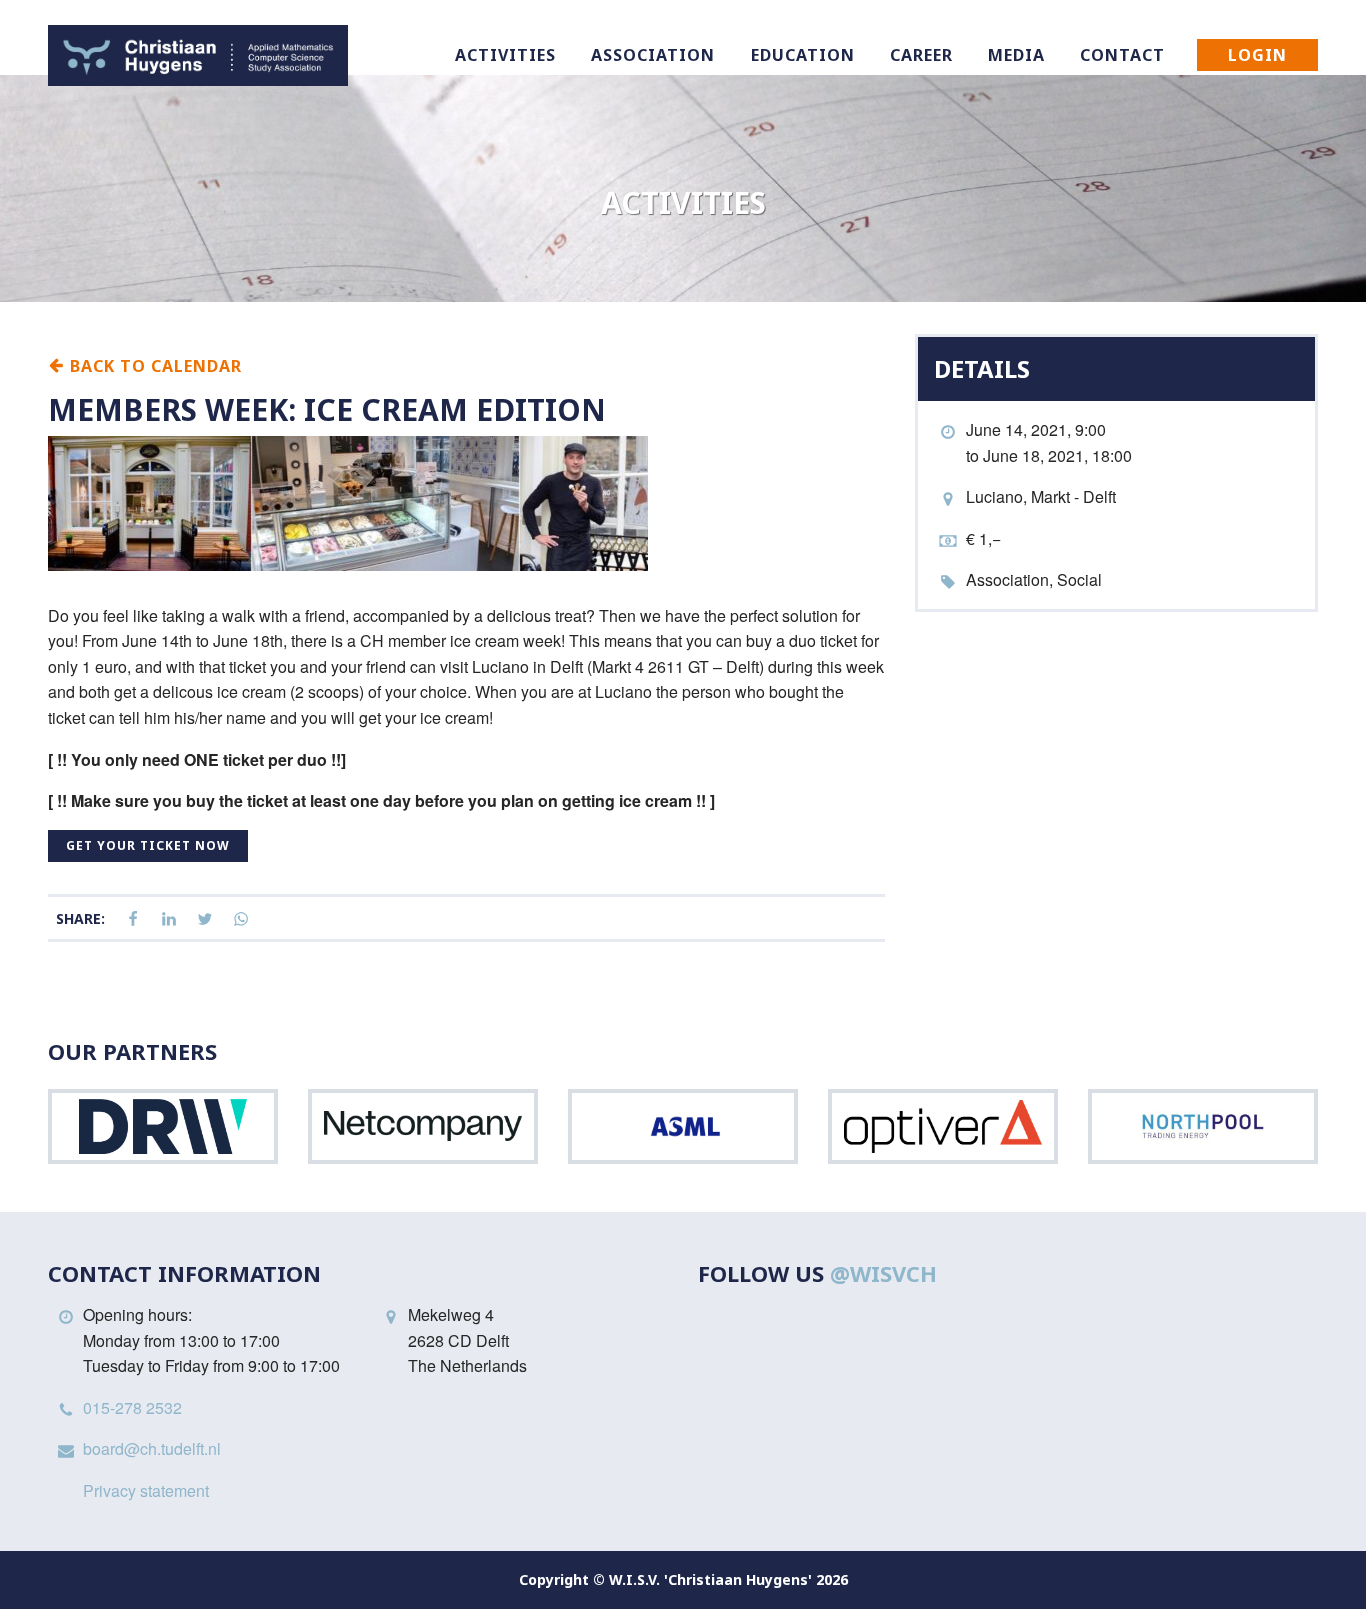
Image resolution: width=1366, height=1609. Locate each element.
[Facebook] (133, 919)
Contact (1122, 55)
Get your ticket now (148, 845)
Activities (505, 55)
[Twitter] (205, 919)
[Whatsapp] (241, 919)
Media (1016, 55)
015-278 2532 (132, 1407)
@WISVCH (883, 1273)
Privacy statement (146, 1490)
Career (921, 55)
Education (803, 55)
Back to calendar (153, 365)
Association (653, 55)
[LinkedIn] (169, 919)
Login (1257, 55)
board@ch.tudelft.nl (152, 1448)
